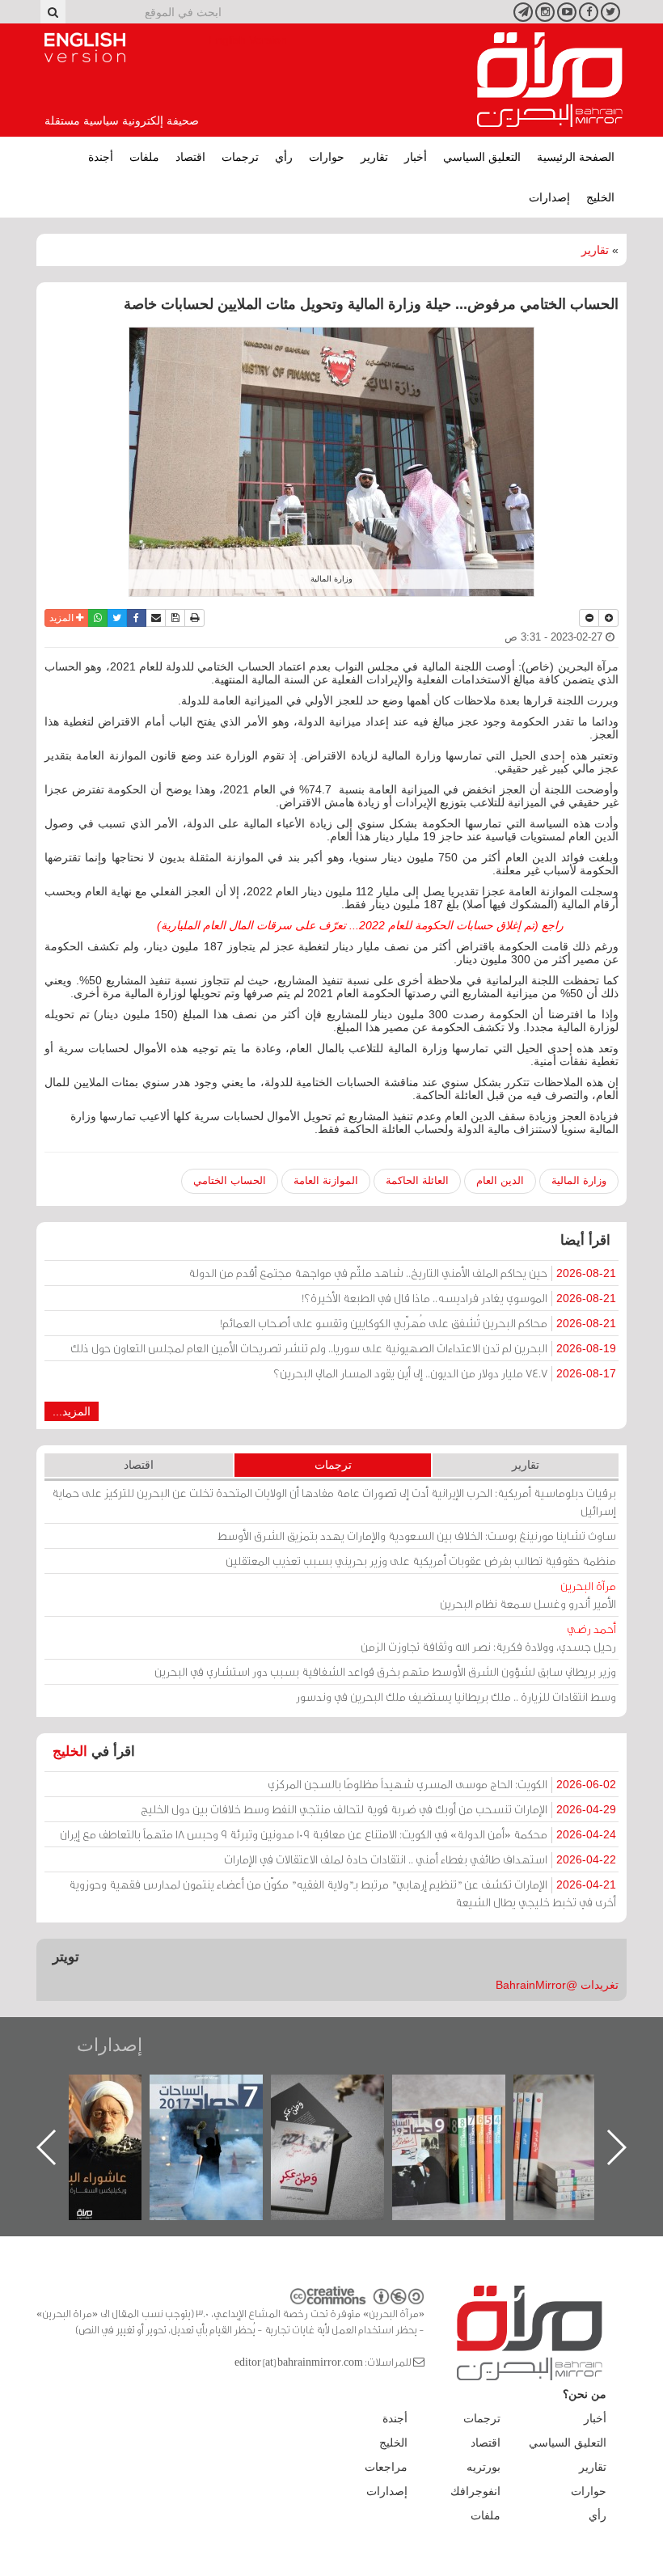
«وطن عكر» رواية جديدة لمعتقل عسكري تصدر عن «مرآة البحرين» (465, 2121)
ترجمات (240, 157)
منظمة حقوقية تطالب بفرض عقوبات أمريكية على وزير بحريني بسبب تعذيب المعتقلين (421, 1561)
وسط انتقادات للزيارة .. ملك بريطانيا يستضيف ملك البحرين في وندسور (456, 1696)
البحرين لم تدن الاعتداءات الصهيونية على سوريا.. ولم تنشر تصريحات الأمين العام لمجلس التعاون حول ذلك (343, 1348)
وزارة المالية (579, 1180)
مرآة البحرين (550, 80)
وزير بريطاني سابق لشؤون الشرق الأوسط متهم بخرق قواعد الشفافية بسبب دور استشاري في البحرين (385, 1671)
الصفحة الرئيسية (576, 157)
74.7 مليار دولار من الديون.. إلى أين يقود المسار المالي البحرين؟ (445, 1373)
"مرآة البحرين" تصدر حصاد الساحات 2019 (586, 2111)
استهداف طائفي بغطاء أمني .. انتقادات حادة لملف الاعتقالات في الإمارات (420, 1859)
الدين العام (500, 1180)
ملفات (144, 157)
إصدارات (549, 197)
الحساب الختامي (230, 1180)
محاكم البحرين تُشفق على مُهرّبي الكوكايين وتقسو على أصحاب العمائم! (418, 1323)
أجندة (101, 157)
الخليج (600, 197)
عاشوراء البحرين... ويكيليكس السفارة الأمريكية (223, 2111)
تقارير (374, 157)
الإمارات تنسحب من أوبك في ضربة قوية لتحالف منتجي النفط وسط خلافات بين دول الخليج (378, 1809)
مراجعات (386, 2467)
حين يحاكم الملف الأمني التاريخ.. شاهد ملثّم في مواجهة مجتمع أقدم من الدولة (402, 1273)
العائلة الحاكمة (417, 1180)
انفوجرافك (475, 2491)
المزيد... (72, 1411)
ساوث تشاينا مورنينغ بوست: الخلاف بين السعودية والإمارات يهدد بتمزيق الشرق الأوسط (417, 1535)
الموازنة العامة (326, 1180)
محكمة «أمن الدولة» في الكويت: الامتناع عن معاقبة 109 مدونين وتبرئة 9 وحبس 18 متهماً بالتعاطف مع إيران (338, 1834)
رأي (284, 157)
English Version (85, 48)
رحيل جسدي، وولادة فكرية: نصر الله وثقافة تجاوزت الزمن (488, 1637)
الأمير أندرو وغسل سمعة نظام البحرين (528, 1595)
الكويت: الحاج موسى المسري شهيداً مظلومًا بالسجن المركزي (442, 1784)
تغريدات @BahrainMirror (557, 1985)
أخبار (416, 157)
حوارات (327, 157)
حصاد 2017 (344, 2092)
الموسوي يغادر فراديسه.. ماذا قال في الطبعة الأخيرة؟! (459, 1298)
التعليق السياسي (482, 157)
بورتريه (484, 2467)
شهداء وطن (101, 2092)
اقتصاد (190, 157)
